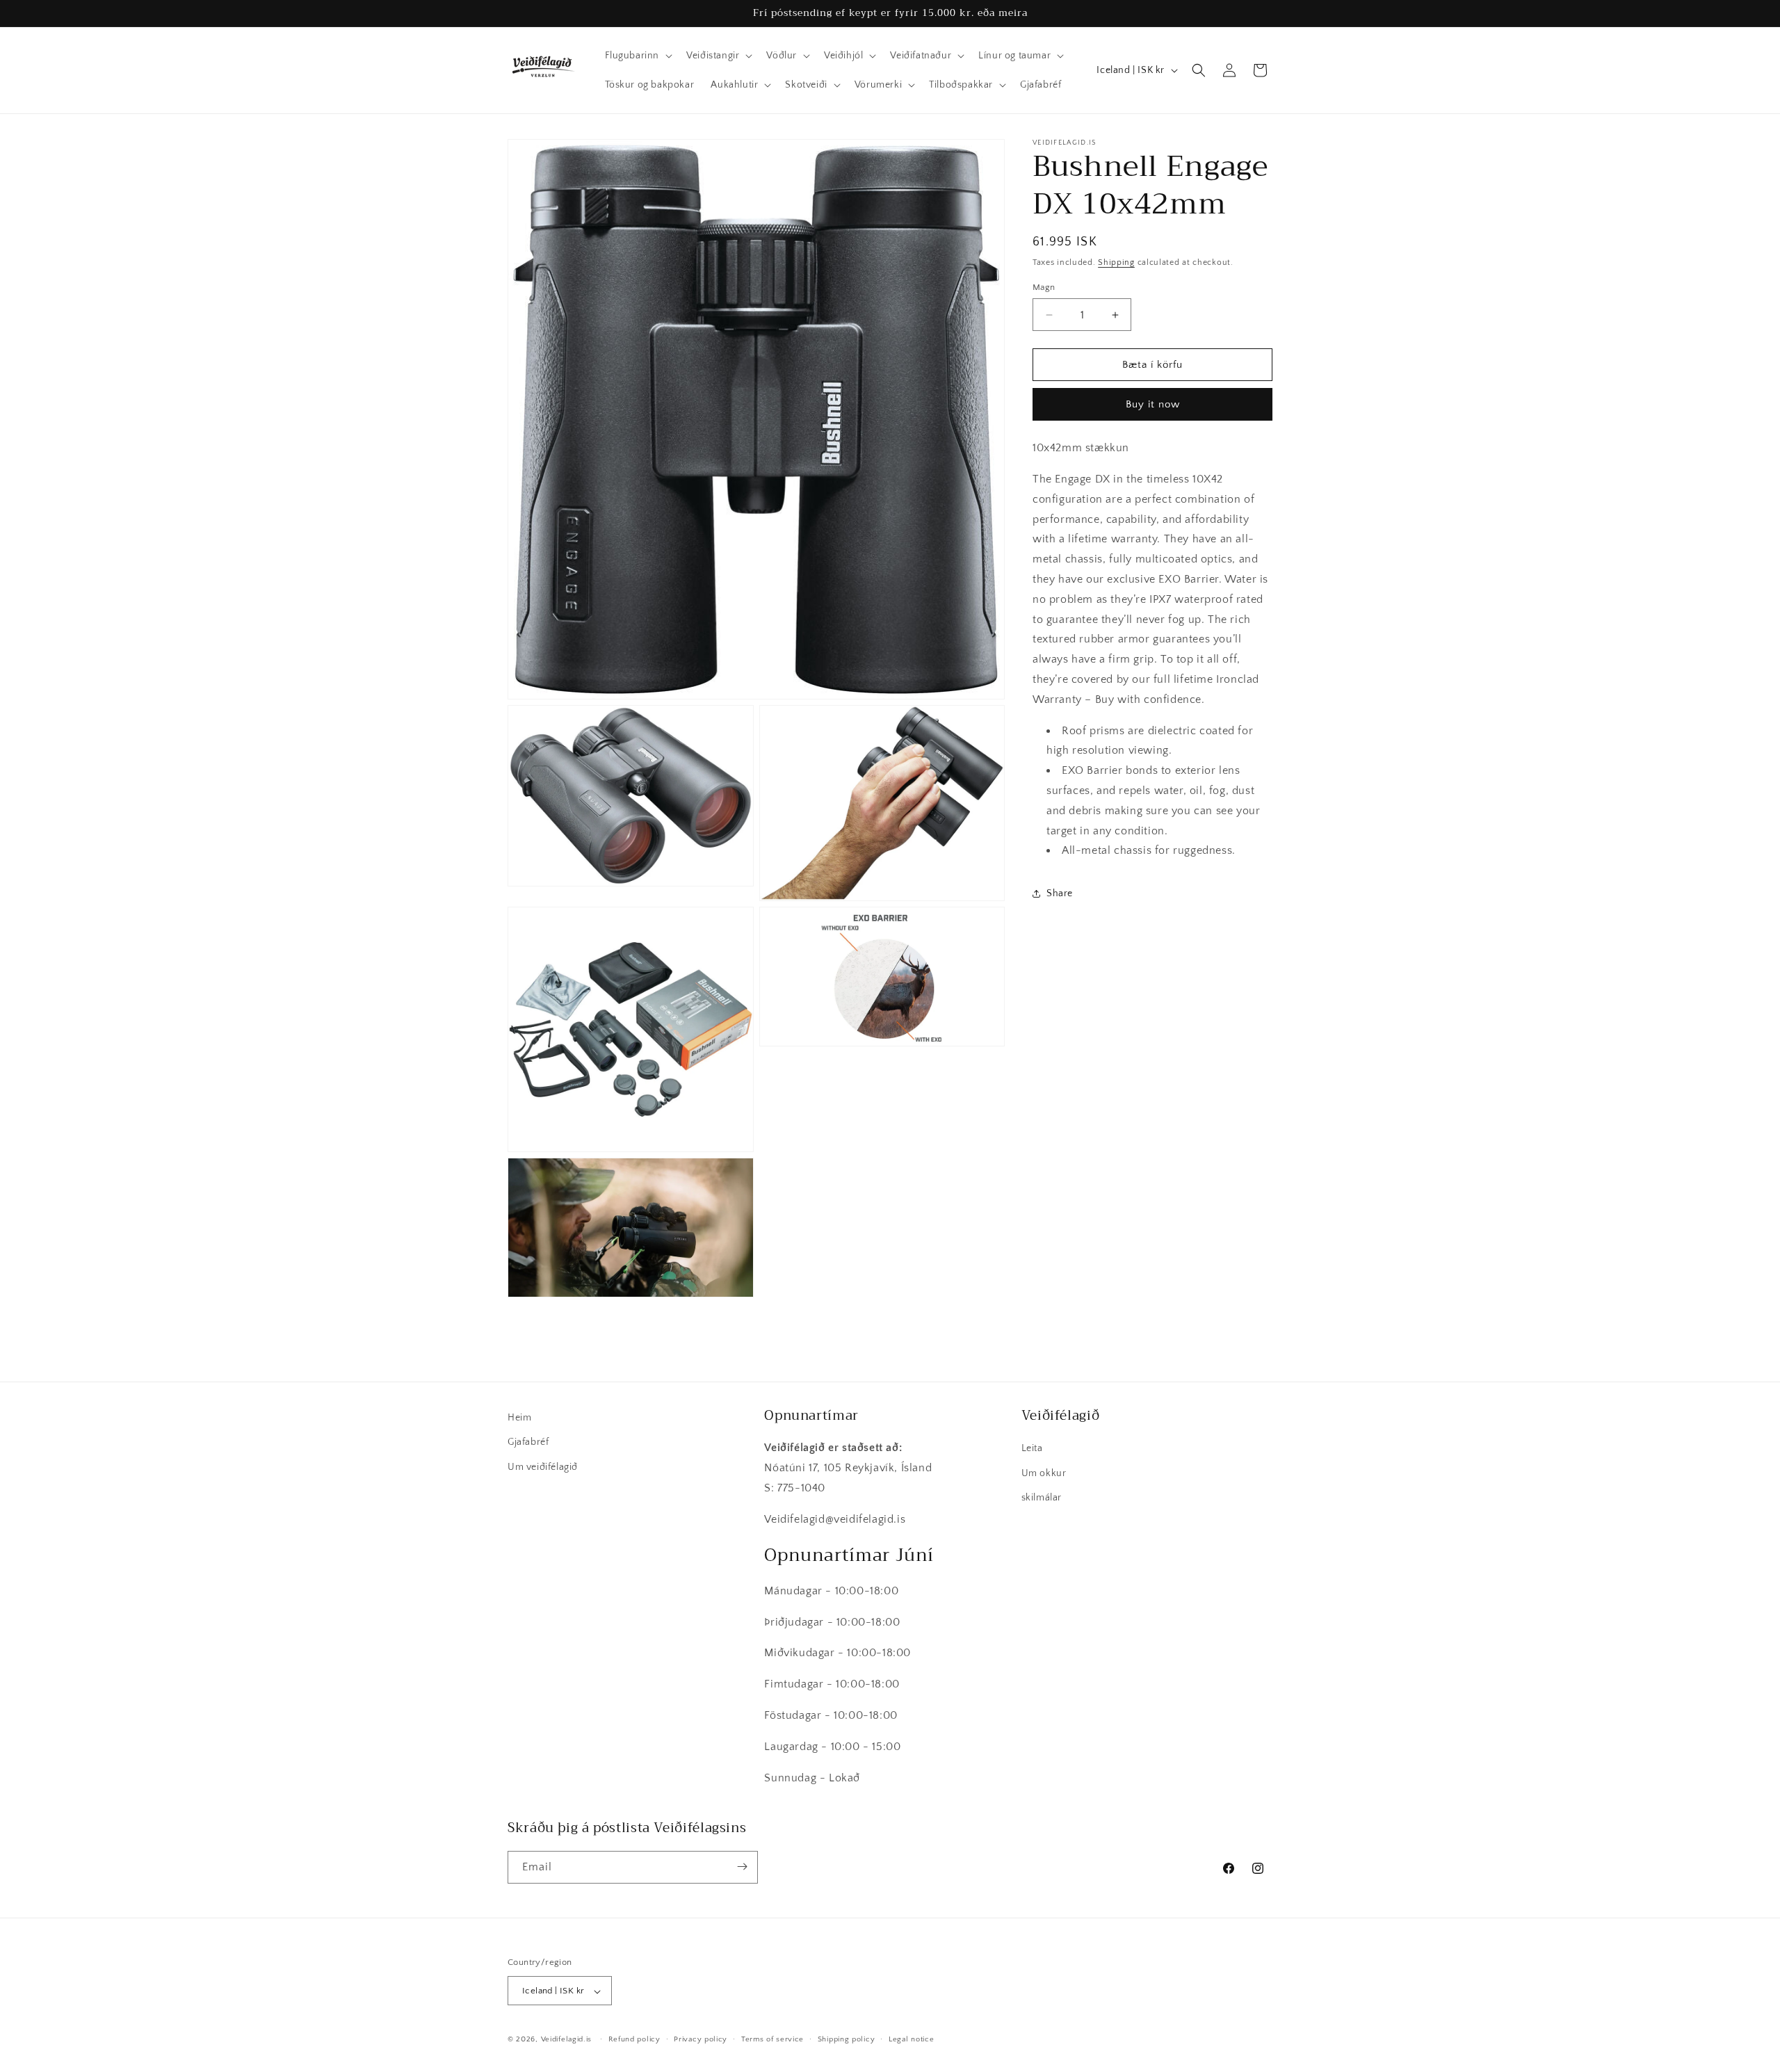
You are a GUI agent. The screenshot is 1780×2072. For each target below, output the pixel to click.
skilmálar (1042, 1497)
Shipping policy (847, 2039)
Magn (1044, 287)
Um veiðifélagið (543, 1466)
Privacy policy (701, 2039)
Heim (519, 1418)
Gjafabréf (528, 1442)
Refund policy (634, 2039)
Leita (1032, 1448)
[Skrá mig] (742, 1867)
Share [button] (1060, 893)
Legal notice (911, 2039)
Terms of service (772, 2039)
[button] (638, 56)
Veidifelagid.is (567, 2040)
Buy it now (1153, 404)
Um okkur (1044, 1473)
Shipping (1116, 262)
